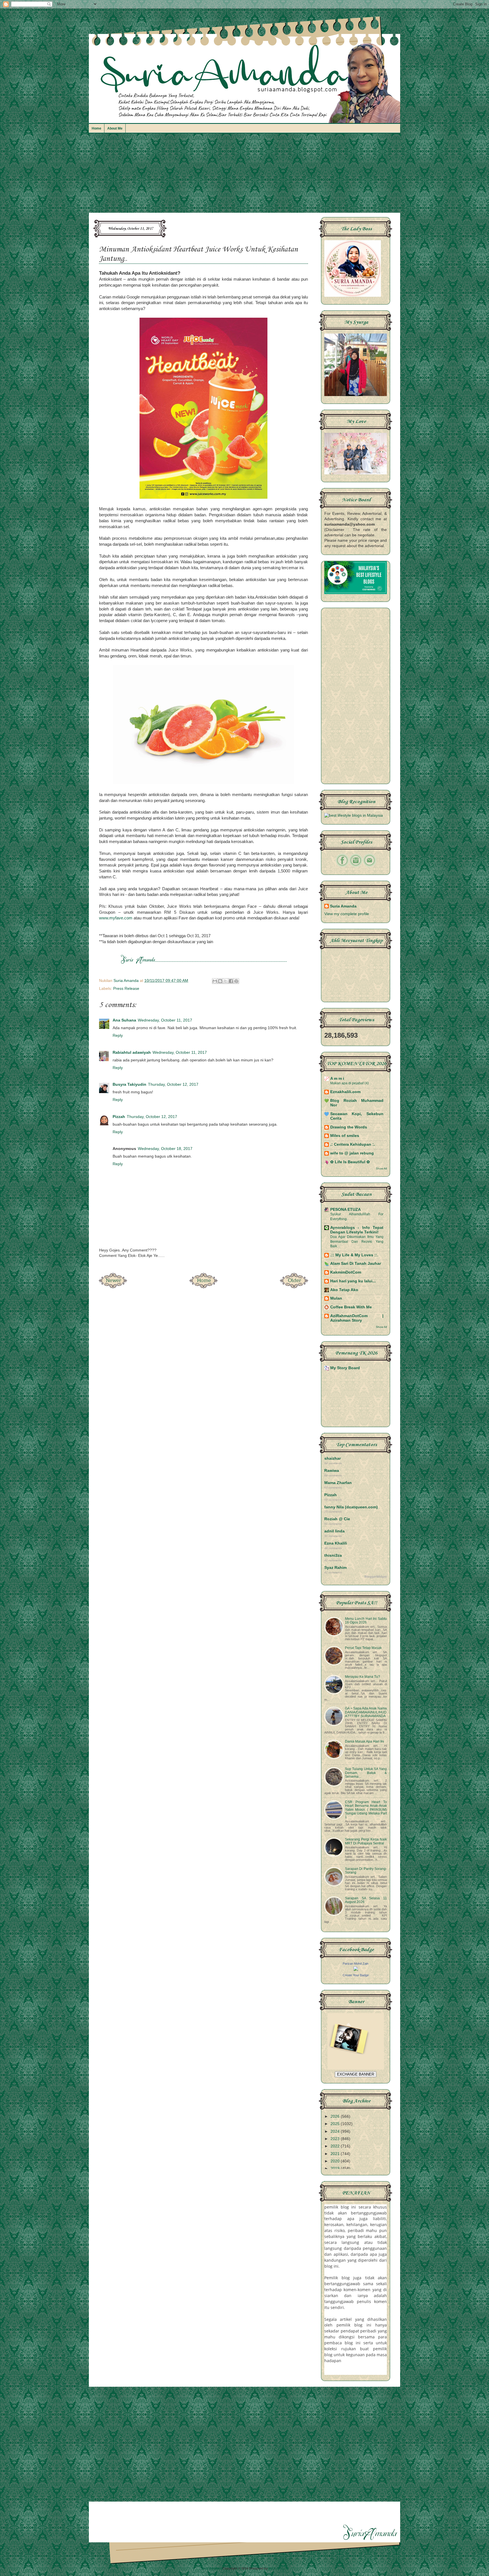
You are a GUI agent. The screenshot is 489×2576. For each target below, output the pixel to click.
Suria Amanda (343, 906)
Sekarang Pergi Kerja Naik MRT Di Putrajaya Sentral (366, 1841)
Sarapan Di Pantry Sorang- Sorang (366, 1871)
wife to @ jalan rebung (352, 1153)
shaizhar (333, 1458)
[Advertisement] (244, 176)
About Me (115, 128)
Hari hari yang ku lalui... (353, 1281)
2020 (336, 2161)
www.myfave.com (116, 918)
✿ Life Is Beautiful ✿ (350, 1162)
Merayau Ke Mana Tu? (363, 1677)
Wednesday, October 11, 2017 (165, 1020)
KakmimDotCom (346, 1272)
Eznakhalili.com (345, 1092)
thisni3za (333, 1555)
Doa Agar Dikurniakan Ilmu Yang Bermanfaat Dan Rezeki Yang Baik (357, 1241)
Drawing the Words (349, 1127)
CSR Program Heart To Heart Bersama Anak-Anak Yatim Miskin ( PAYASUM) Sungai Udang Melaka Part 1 (366, 1810)
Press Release (126, 989)
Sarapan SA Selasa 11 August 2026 (366, 1900)
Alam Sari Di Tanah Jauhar (356, 1264)
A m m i (337, 1079)
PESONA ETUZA (346, 1209)
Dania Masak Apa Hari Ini (364, 1741)
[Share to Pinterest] (236, 981)
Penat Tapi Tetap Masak (363, 1648)
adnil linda (334, 1531)
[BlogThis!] (220, 981)
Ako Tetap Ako (344, 1290)
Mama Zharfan (338, 1483)
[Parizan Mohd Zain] (356, 1970)
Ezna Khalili (336, 1543)
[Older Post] (294, 1287)
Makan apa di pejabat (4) (349, 1083)
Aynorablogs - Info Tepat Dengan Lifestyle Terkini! (357, 1230)
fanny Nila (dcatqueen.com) (351, 1507)
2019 (336, 2168)
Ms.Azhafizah (279, 2568)
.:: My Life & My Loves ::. (354, 1255)
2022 (336, 2146)
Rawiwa (332, 1471)
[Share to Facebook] (231, 981)
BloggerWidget (376, 1577)
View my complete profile (347, 914)
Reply (118, 1036)
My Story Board (345, 1368)
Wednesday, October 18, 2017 (165, 1149)
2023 (336, 2139)
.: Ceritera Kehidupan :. (353, 1144)
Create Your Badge (356, 1975)
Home (96, 128)
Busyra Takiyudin (129, 1084)
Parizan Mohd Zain (356, 1964)
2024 (336, 2131)
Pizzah (119, 1117)
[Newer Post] (113, 1287)
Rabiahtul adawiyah (132, 1052)
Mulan (336, 1298)
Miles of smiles (345, 1136)
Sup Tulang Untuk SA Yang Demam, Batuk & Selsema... (366, 1773)
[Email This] (215, 981)
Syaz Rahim (335, 1568)
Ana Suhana (124, 1020)
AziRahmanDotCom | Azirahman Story (357, 1318)
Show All (381, 1168)
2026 (336, 2116)
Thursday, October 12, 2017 (173, 1084)
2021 (336, 2154)
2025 (336, 2124)
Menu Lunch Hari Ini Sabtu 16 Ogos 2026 (366, 1621)
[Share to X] (226, 981)
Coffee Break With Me (351, 1307)
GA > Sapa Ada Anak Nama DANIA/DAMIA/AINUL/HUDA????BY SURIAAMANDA (366, 1712)
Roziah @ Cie (337, 1519)
